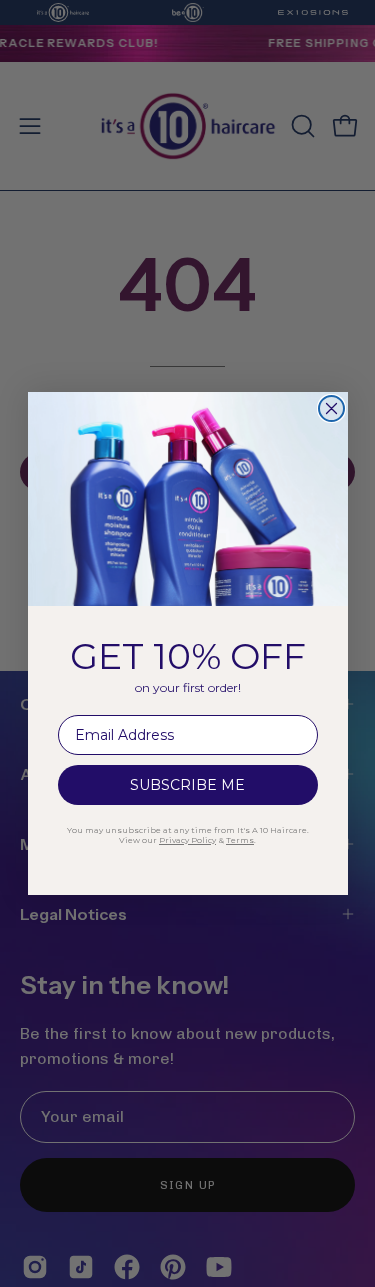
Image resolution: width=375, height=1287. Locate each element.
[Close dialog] (331, 408)
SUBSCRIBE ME (187, 785)
